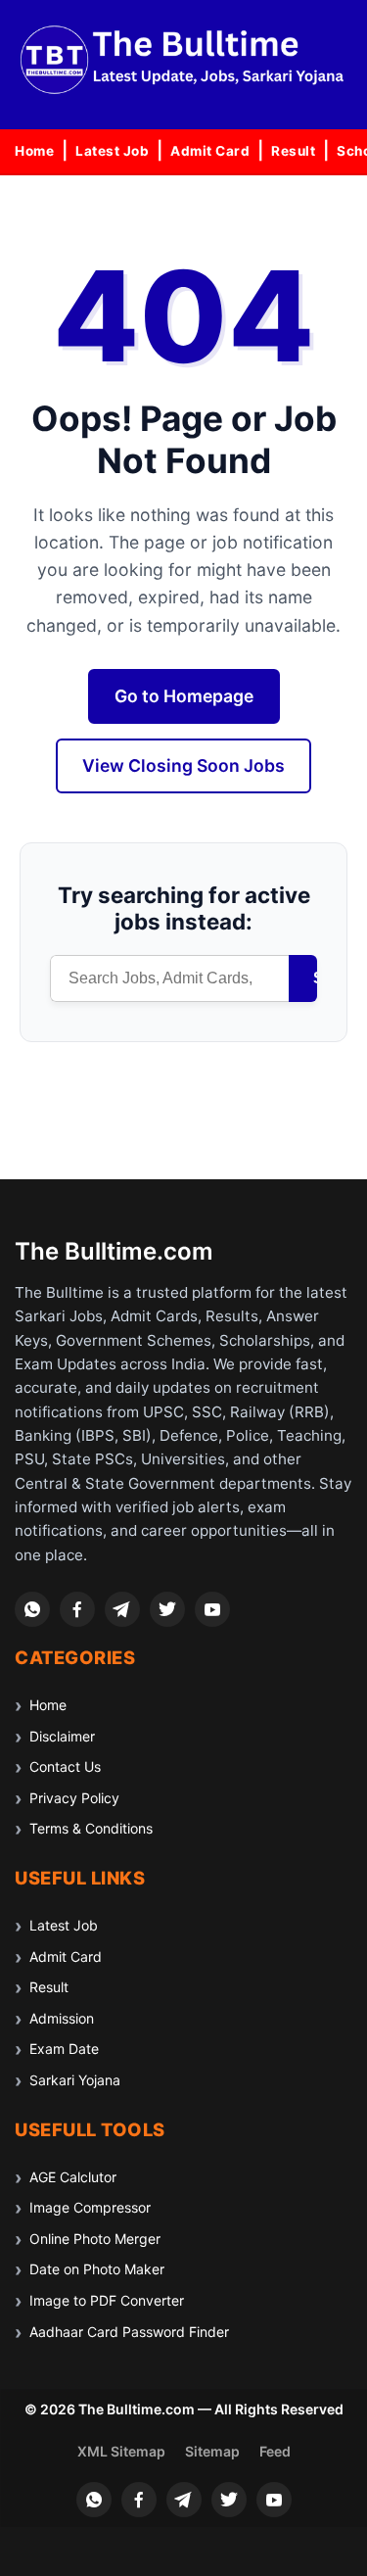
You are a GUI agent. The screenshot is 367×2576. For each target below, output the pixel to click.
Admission (62, 2018)
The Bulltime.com (114, 1251)
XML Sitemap (121, 2451)
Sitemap (212, 2451)
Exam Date (64, 2049)
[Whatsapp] (32, 1609)
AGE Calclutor (73, 2177)
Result (293, 151)
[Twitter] (167, 1609)
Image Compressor (90, 2207)
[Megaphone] (122, 1609)
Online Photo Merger (95, 2239)
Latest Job (112, 151)
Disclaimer (62, 1736)
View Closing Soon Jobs (183, 765)
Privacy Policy (74, 1798)
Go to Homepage (184, 696)
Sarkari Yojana (75, 2080)
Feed (275, 2451)
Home (34, 151)
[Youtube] (212, 1609)
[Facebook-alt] (77, 1609)
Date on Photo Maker (97, 2269)
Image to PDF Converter (107, 2300)
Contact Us (65, 1766)
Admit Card (210, 151)
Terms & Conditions (91, 1828)
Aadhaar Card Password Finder (129, 2332)
